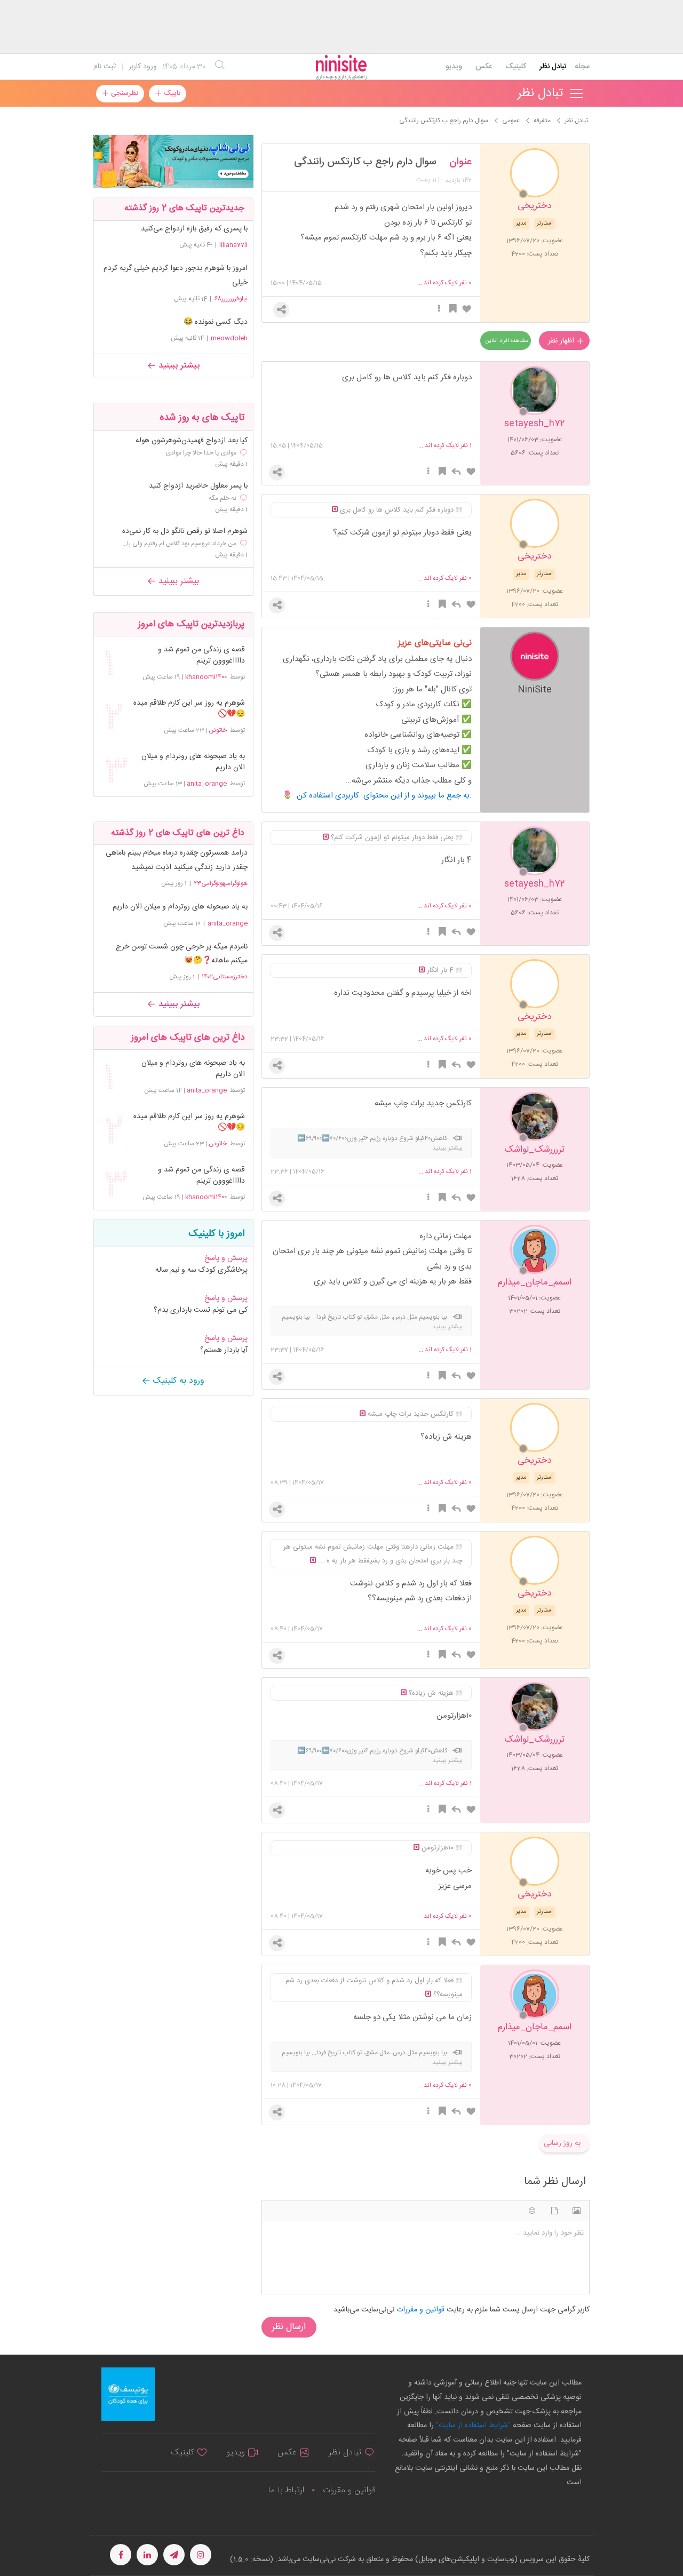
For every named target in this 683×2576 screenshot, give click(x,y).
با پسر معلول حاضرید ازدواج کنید (198, 486)
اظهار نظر (562, 341)
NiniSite (535, 689)
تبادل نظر (553, 67)
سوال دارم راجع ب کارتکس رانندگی (365, 162)
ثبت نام (105, 67)
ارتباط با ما (286, 2490)
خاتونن (218, 730)
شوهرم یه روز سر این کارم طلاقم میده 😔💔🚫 (189, 709)
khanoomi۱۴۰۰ (206, 677)
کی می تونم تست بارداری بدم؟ (201, 1310)
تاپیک (171, 93)
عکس (484, 67)
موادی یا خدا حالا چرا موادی (201, 453)
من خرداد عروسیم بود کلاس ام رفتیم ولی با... (179, 544)
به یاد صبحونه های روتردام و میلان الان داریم (193, 762)
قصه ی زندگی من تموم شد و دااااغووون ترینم (201, 656)
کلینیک (516, 67)
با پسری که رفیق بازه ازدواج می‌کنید (194, 229)
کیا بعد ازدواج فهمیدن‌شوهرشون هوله (192, 441)
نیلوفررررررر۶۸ (231, 299)
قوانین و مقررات (349, 2490)
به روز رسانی (562, 2143)
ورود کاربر (143, 67)
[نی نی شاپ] (173, 162)
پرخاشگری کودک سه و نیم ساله (201, 1270)
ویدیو (454, 67)
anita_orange (207, 784)
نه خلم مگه (223, 498)
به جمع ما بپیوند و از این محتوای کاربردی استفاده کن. (384, 796)
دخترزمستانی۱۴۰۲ (225, 977)
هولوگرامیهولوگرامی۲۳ (221, 883)
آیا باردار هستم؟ (224, 1350)
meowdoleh (229, 338)
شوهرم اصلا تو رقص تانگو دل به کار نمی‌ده (185, 532)
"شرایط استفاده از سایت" (472, 2426)
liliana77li (233, 245)
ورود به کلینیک (177, 1381)
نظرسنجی (124, 93)
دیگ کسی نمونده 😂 (216, 322)
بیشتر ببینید (178, 366)
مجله (582, 67)
